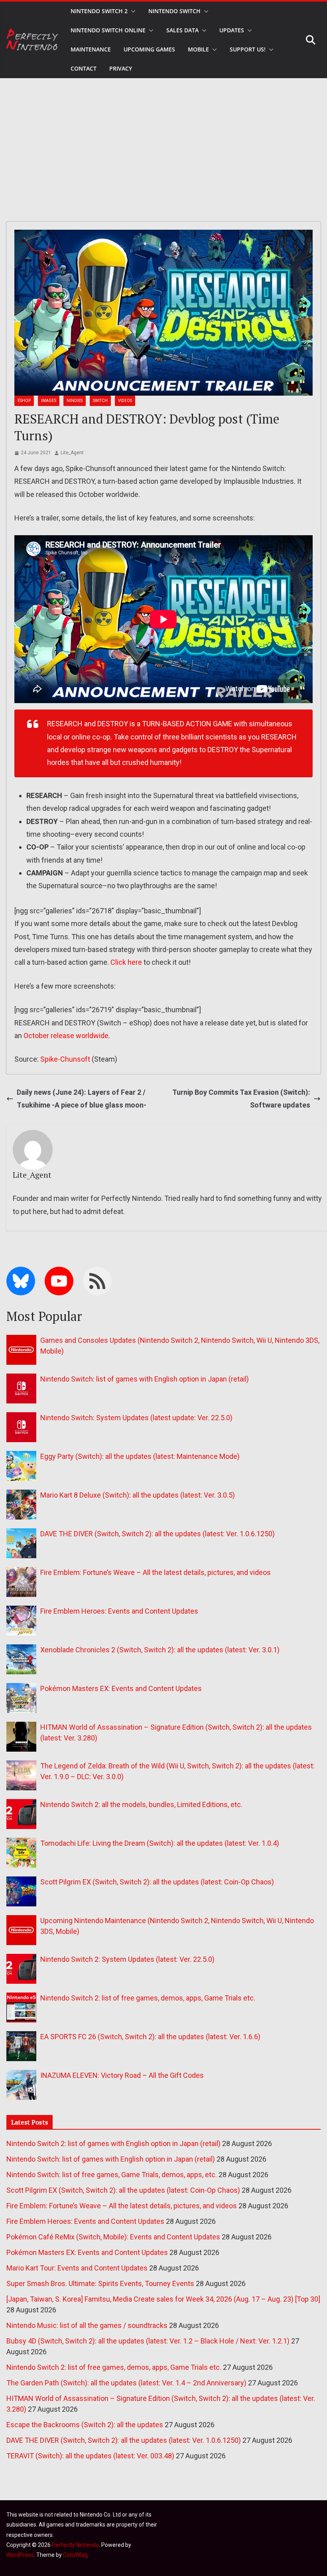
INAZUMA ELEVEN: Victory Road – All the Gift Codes (122, 2075)
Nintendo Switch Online (108, 30)
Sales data (182, 30)
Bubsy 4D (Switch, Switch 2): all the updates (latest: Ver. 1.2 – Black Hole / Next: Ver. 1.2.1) (148, 2341)
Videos (125, 401)
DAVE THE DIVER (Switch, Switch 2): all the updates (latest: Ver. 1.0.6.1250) (158, 1534)
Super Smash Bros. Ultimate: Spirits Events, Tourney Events (100, 2283)
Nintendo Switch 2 (99, 11)
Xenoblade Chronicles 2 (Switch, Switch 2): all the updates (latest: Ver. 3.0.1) (160, 1650)
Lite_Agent (72, 453)
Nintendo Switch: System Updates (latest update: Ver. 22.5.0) (136, 1418)
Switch (100, 401)
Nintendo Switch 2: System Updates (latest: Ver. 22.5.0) (127, 1959)
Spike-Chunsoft (65, 1059)
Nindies (75, 401)
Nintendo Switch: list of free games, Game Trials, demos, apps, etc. (112, 2175)
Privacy (121, 68)
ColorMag (75, 2555)
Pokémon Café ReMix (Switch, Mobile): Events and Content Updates (113, 2237)
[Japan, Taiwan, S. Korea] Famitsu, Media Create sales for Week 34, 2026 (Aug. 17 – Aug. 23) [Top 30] (163, 2299)
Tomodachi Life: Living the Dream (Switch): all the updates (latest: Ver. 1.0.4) (160, 1843)
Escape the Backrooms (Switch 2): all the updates (85, 2425)
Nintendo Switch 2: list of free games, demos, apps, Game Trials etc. (148, 1998)
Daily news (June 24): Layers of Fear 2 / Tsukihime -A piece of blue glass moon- (82, 1099)
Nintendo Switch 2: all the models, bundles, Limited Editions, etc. (141, 1804)
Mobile (198, 49)
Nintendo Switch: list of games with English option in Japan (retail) (145, 1379)
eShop (24, 401)
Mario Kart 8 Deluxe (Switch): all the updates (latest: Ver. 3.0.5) (138, 1495)
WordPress (20, 2555)
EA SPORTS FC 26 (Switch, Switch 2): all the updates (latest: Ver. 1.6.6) (150, 2037)
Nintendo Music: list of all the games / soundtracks (87, 2325)
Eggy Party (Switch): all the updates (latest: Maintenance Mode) (140, 1456)
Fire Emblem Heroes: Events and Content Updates (119, 1611)
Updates (232, 30)
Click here (126, 962)
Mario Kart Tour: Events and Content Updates (77, 2268)
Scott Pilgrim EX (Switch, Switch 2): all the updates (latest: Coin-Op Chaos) (157, 1882)
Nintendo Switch (174, 11)
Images (49, 401)
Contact (84, 68)
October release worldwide (66, 1036)
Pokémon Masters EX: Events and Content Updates (121, 1688)
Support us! (248, 49)
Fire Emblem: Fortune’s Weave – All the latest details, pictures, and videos (156, 1572)
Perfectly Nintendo (75, 2545)
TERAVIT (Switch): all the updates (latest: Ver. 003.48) (90, 2456)
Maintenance (91, 49)
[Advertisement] (163, 138)
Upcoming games (149, 49)
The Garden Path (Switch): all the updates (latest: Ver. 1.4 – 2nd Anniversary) (126, 2383)
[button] (132, 11)
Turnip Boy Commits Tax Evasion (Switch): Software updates (241, 1099)
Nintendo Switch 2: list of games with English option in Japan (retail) (113, 2143)
